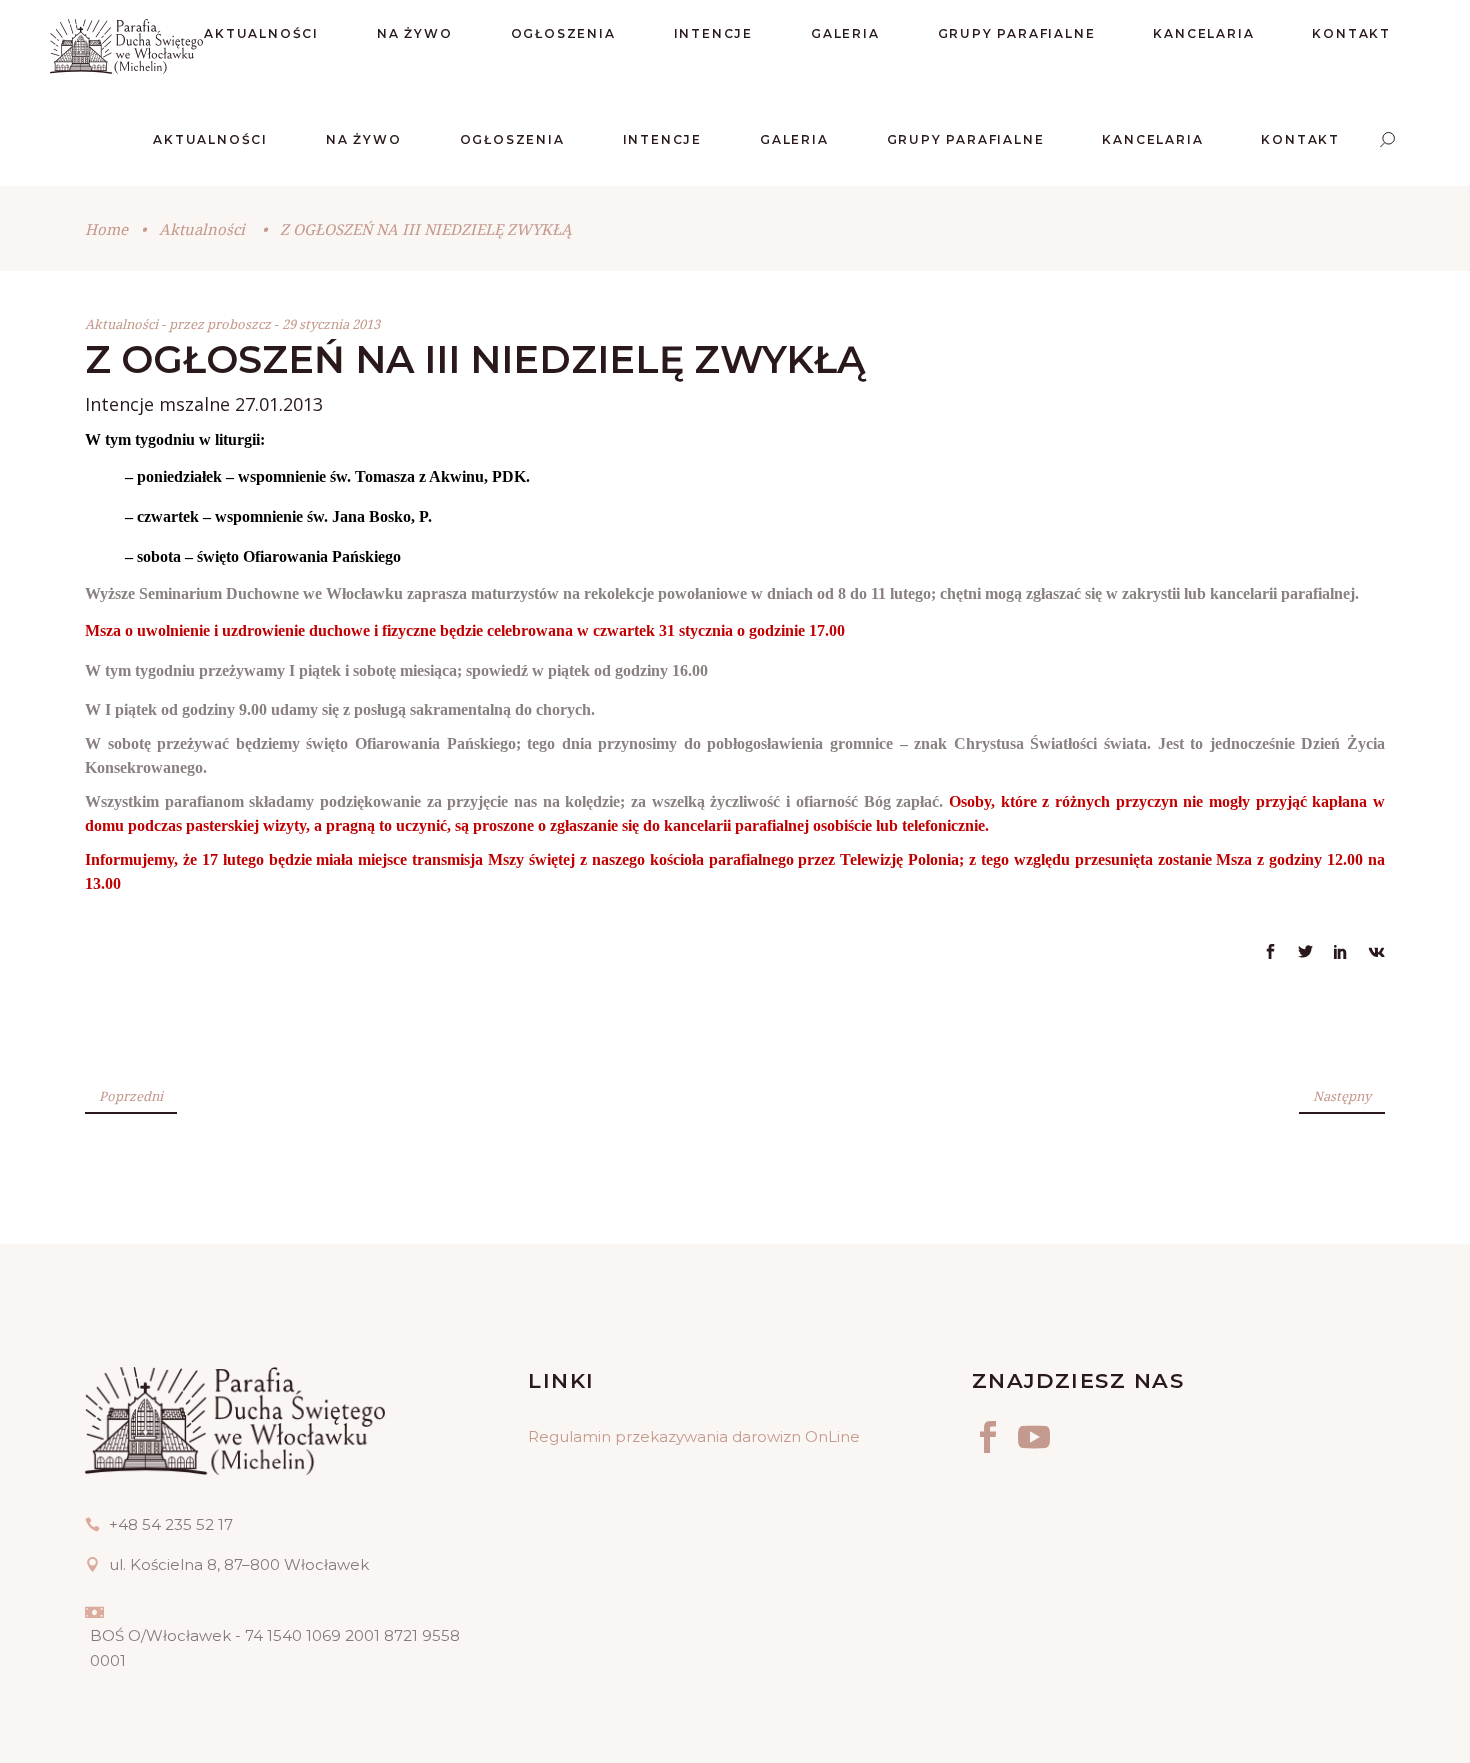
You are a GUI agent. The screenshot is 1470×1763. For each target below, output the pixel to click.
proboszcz (240, 324)
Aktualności (202, 229)
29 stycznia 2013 (331, 324)
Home (106, 229)
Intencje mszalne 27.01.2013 (204, 404)
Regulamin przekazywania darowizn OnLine (694, 1436)
